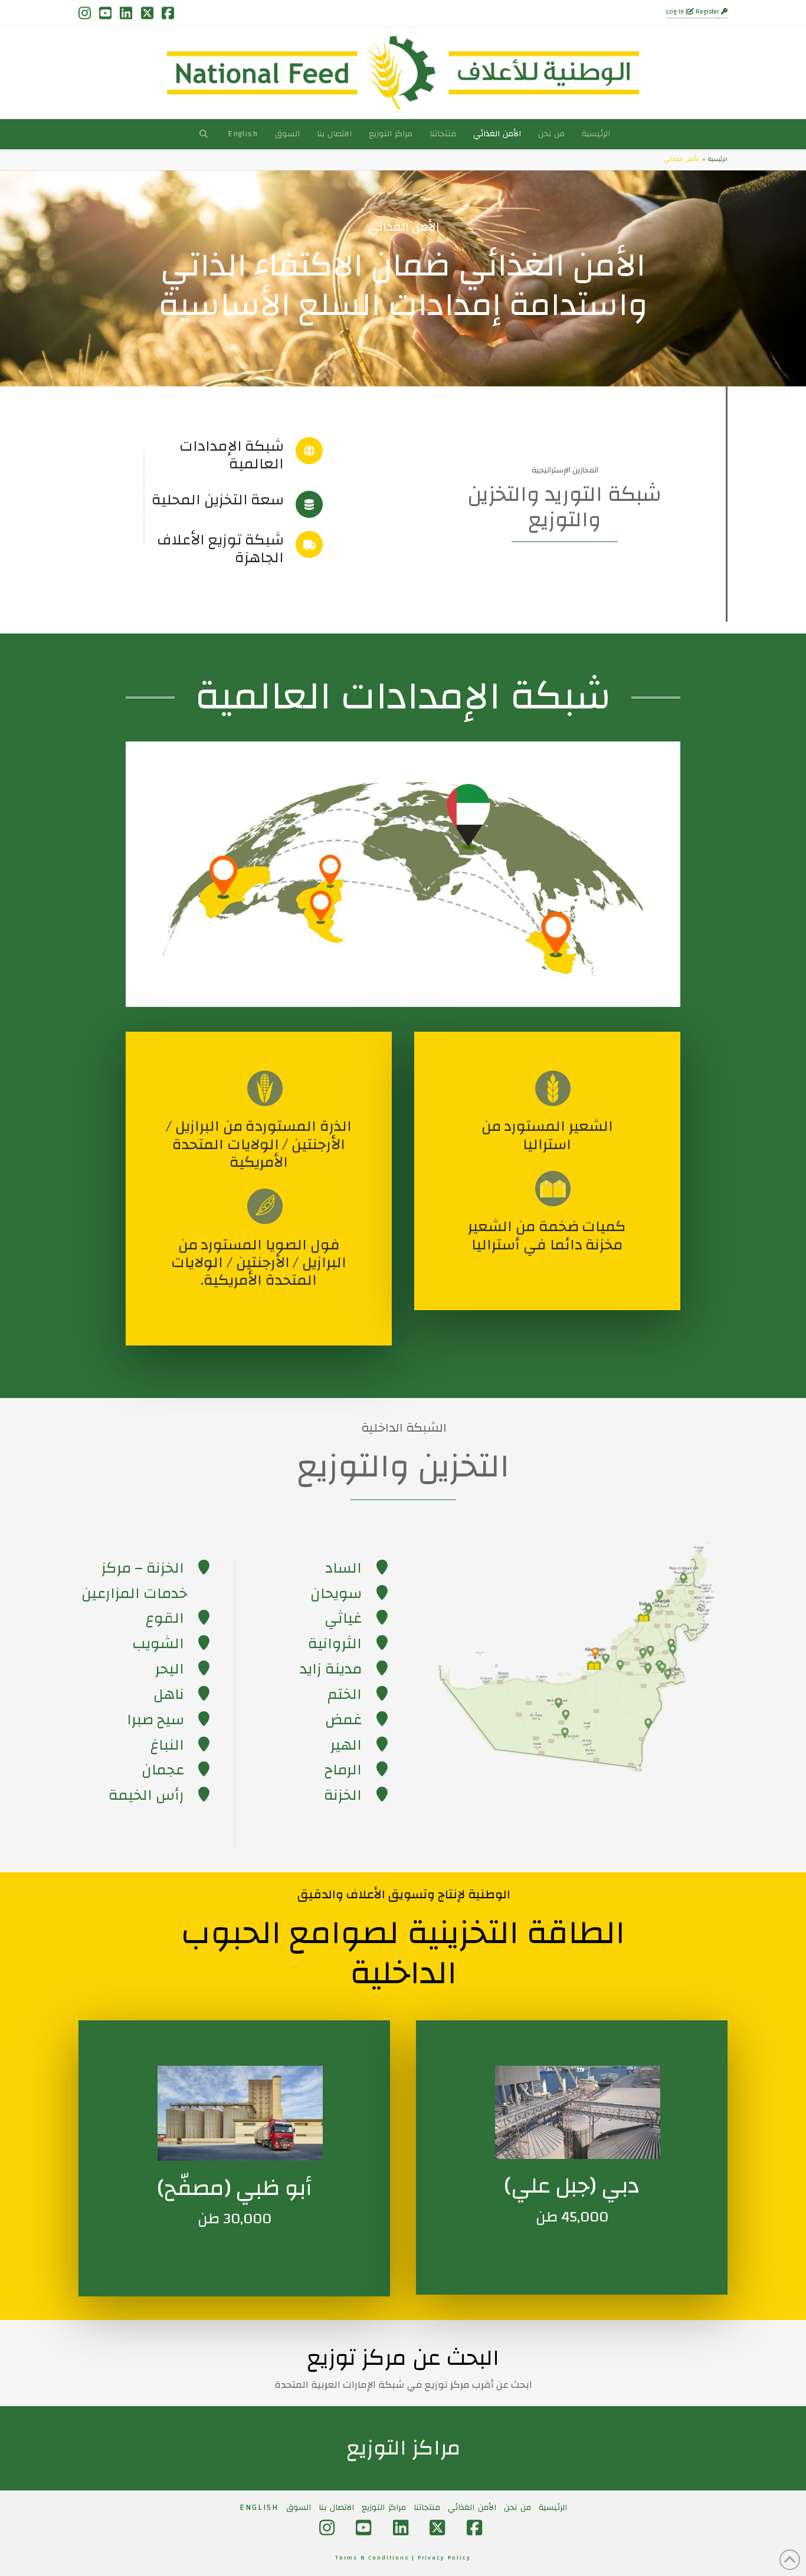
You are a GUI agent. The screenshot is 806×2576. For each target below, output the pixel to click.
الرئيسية (717, 159)
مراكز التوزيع (384, 2508)
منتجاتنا (427, 2508)
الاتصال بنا (336, 2508)
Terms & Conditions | (376, 2558)
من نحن (517, 2508)
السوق (299, 2508)
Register (707, 12)
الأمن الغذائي (472, 2508)
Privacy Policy (444, 2558)
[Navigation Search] (203, 134)
